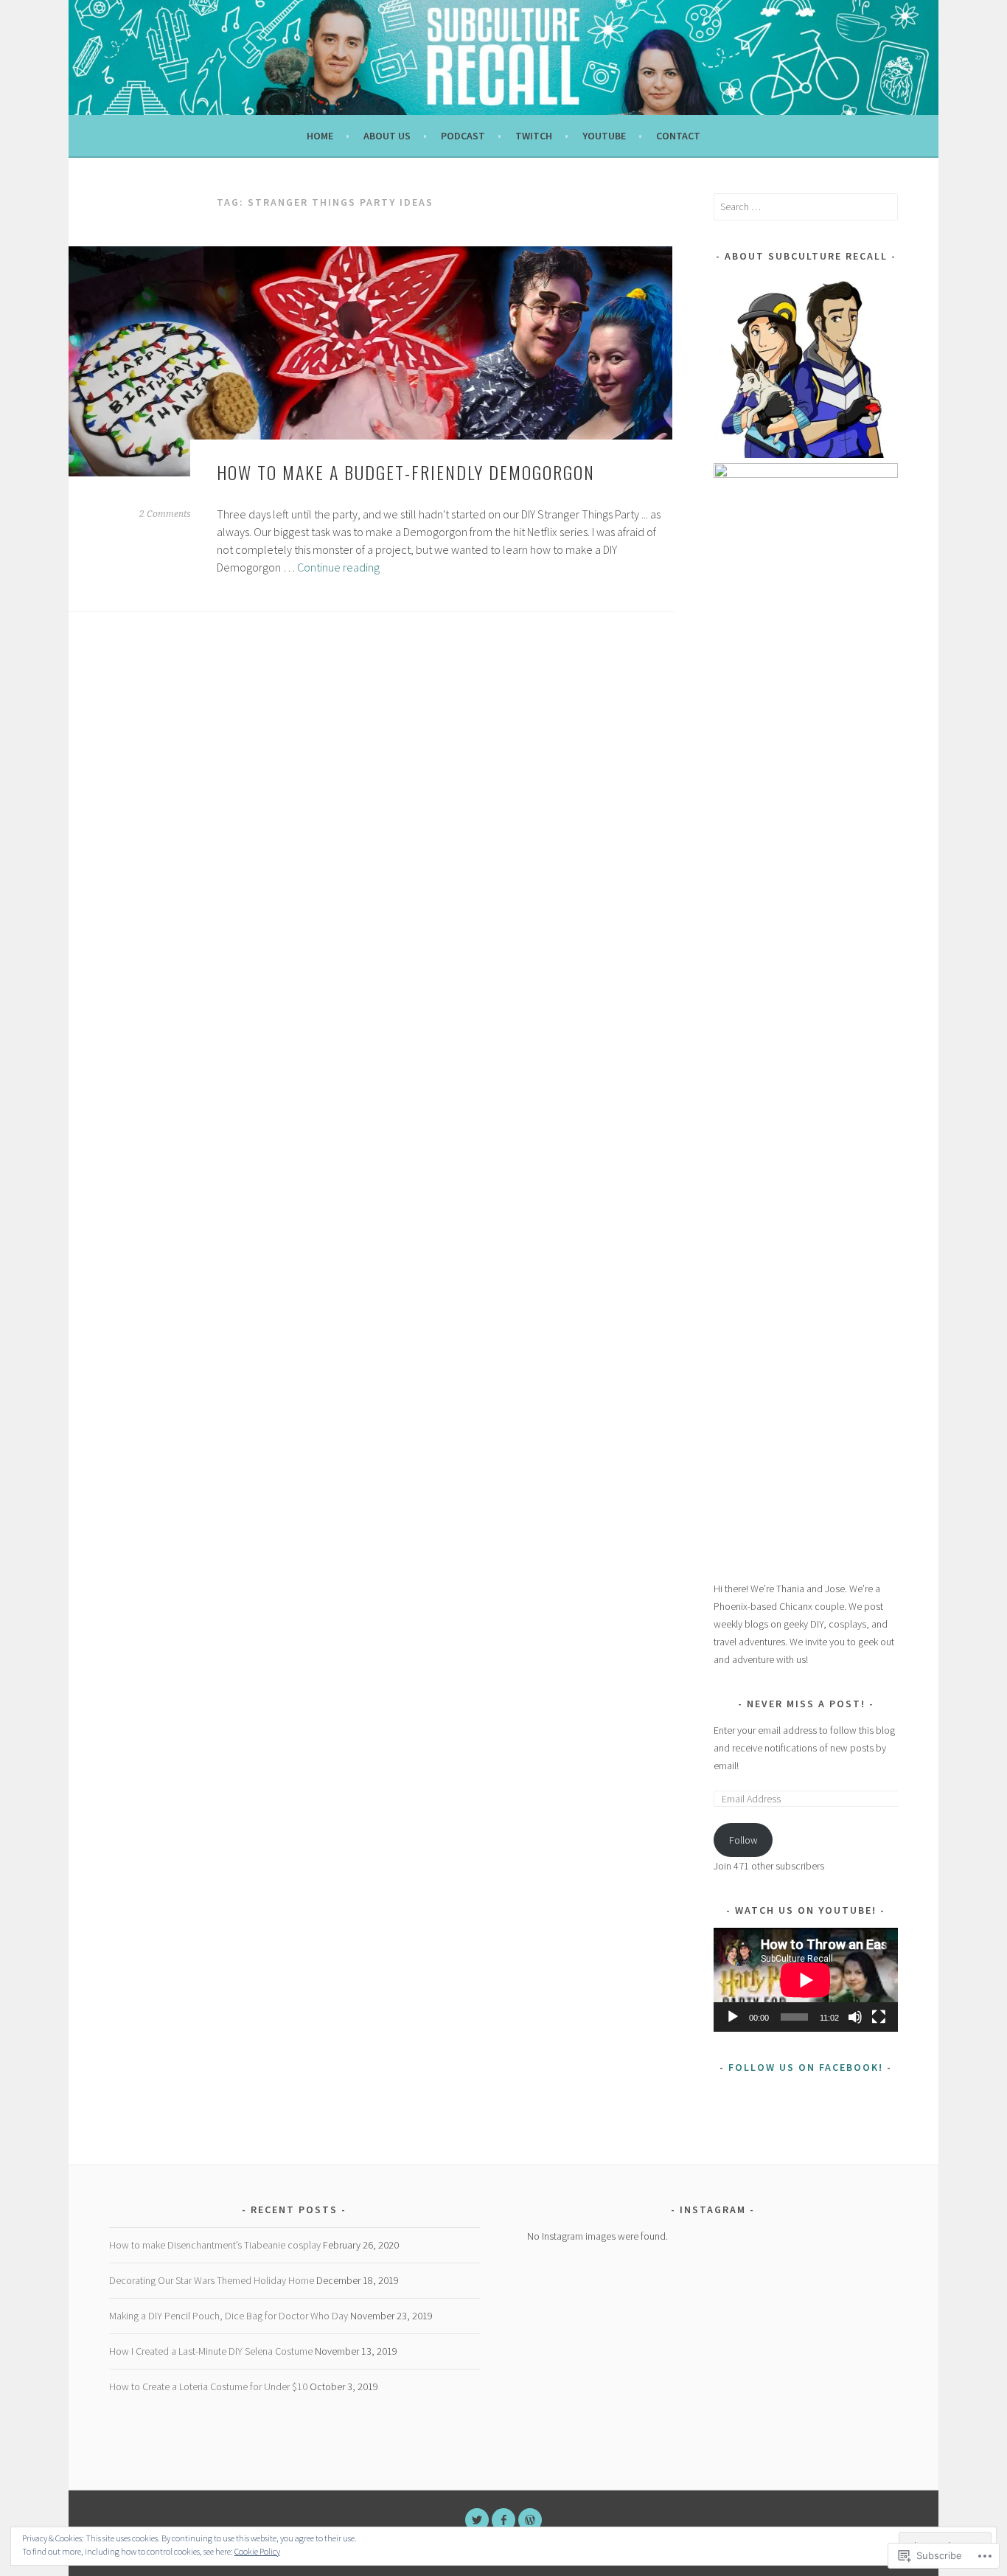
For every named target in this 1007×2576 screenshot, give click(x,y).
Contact (678, 136)
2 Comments (165, 514)
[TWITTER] (477, 2520)
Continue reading (338, 567)
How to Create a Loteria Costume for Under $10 (208, 2386)
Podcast (463, 136)
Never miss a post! (806, 1704)
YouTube (604, 136)
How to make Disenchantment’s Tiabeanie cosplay (215, 2245)
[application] (806, 1980)
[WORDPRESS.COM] (530, 2520)
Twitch (534, 136)
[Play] (733, 2017)
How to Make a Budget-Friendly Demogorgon (406, 472)
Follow (743, 1840)
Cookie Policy (257, 2551)
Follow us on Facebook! (806, 2067)
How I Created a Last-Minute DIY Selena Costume (211, 2351)
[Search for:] (806, 206)
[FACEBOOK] (503, 2520)
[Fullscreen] (879, 2017)
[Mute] (855, 2017)
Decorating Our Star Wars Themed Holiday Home (212, 2280)
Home (320, 136)
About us (387, 136)
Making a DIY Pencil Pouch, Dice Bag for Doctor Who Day (229, 2316)
